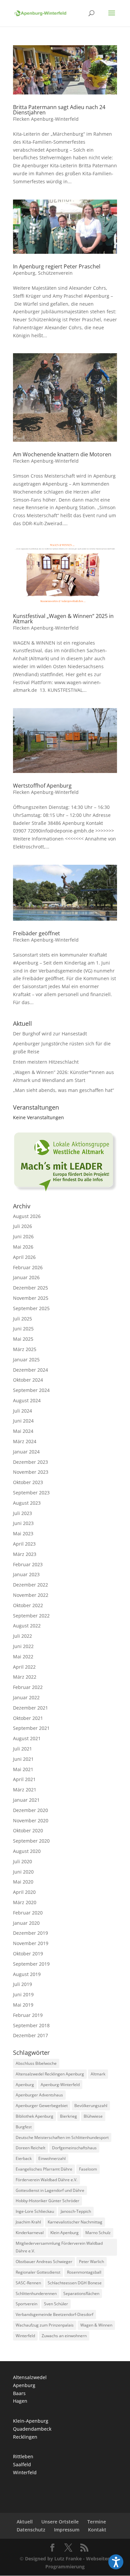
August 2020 (27, 1851)
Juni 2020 (23, 1872)
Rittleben (23, 2456)
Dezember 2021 (30, 1708)
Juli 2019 (22, 1984)
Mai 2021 (23, 1769)
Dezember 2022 (30, 1585)
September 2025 (31, 1308)
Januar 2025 (26, 1360)
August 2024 (27, 1400)
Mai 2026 (23, 1247)
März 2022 (25, 1677)
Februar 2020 (28, 1913)
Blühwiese (93, 2116)
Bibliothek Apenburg (34, 2116)
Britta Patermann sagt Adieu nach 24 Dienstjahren (59, 110)
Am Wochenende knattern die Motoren (62, 454)
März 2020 (25, 1902)
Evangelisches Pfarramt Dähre (44, 2169)
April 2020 (24, 1892)
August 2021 (27, 1738)
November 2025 (31, 1298)
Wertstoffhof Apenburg (42, 786)
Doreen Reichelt (30, 2148)
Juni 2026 (23, 1236)
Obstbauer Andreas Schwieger (44, 2262)
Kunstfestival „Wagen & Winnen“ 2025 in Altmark (63, 619)
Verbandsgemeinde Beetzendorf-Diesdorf (54, 2314)
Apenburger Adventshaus (39, 2095)
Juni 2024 (23, 1421)
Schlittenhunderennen (36, 2293)
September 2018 (31, 2025)
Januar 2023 (26, 1574)
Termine (97, 2522)
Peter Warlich (91, 2262)
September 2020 (31, 1841)
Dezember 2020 (30, 1810)
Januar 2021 (26, 1800)
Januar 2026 (26, 1277)
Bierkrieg (68, 2116)
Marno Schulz (98, 2233)
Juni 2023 (23, 1523)
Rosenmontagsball (84, 2272)
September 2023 (31, 1493)
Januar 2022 (26, 1697)
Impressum (67, 2530)
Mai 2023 (23, 1533)
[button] (116, 2562)
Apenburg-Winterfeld (60, 2085)
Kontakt (97, 2530)
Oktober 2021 (28, 1718)
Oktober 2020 (28, 1830)
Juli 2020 (22, 1861)
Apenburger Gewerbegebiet (42, 2106)
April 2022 (24, 1667)
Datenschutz (31, 2530)
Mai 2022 (23, 1657)
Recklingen (25, 2437)
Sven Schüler (56, 2304)
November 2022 (31, 1595)
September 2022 (31, 1616)
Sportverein (26, 2304)
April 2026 (24, 1257)
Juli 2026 (22, 1226)
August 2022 (27, 1626)
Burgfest (24, 2127)
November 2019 (31, 1943)
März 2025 (25, 1349)
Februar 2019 (28, 2015)
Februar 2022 (28, 1687)
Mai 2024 (23, 1431)
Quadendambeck (32, 2429)
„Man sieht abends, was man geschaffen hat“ (63, 1090)
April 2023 (24, 1544)
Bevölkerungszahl (91, 2106)
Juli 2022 (22, 1636)
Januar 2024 (26, 1452)
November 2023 (31, 1472)
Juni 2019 (23, 1994)
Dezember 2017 (30, 2035)
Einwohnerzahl (52, 2158)
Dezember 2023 (30, 1462)
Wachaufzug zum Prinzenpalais (45, 2325)
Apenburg (24, 273)
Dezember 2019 (30, 1933)
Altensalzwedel (30, 2377)
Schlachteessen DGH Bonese (75, 2283)
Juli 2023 (22, 1513)
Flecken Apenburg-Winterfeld (46, 119)
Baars (19, 2393)
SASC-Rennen (28, 2283)
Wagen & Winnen (96, 2325)
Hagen (20, 2401)
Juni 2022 (23, 1646)
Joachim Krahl (28, 2222)
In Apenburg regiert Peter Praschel (57, 266)
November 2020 (31, 1820)
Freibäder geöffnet (36, 933)
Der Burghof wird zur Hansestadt (50, 1034)
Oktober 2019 (28, 1954)
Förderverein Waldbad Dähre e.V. (46, 2180)
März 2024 (25, 1441)
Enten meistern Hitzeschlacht (46, 1062)
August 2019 (27, 1974)
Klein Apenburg (64, 2233)
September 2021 (31, 1728)
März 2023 (25, 1554)
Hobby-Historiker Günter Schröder (47, 2201)
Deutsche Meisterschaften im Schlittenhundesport (62, 2137)
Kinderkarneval (30, 2233)
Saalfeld (22, 2464)
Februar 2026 (28, 1267)
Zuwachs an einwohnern (64, 2336)
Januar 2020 (26, 1923)
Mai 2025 (23, 1339)
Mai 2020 (23, 1882)
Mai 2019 (23, 2005)
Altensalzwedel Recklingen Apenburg (50, 2074)
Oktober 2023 (28, 1482)
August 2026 (27, 1216)
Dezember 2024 (30, 1370)
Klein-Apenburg (31, 2421)
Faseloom (88, 2169)
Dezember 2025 (30, 1288)
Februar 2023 (28, 1564)
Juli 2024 (22, 1411)
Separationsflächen (81, 2293)
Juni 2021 (23, 1759)
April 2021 (24, 1779)
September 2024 (31, 1390)
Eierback (24, 2158)
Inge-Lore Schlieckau (35, 2211)
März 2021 (25, 1790)
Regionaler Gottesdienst (38, 2272)
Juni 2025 (23, 1329)
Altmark (98, 2074)
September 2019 (31, 1964)
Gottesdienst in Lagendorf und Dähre (50, 2190)
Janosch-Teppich (76, 2211)
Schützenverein (55, 273)
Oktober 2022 (28, 1605)
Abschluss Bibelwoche (36, 2063)
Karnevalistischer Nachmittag (75, 2222)
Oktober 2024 (28, 1380)
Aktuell (25, 2522)
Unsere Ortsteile (60, 2522)
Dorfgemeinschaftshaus (74, 2148)
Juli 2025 (22, 1319)
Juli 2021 (22, 1749)
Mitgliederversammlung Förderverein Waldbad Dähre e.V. (59, 2247)
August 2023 (27, 1503)
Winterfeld (25, 2336)
